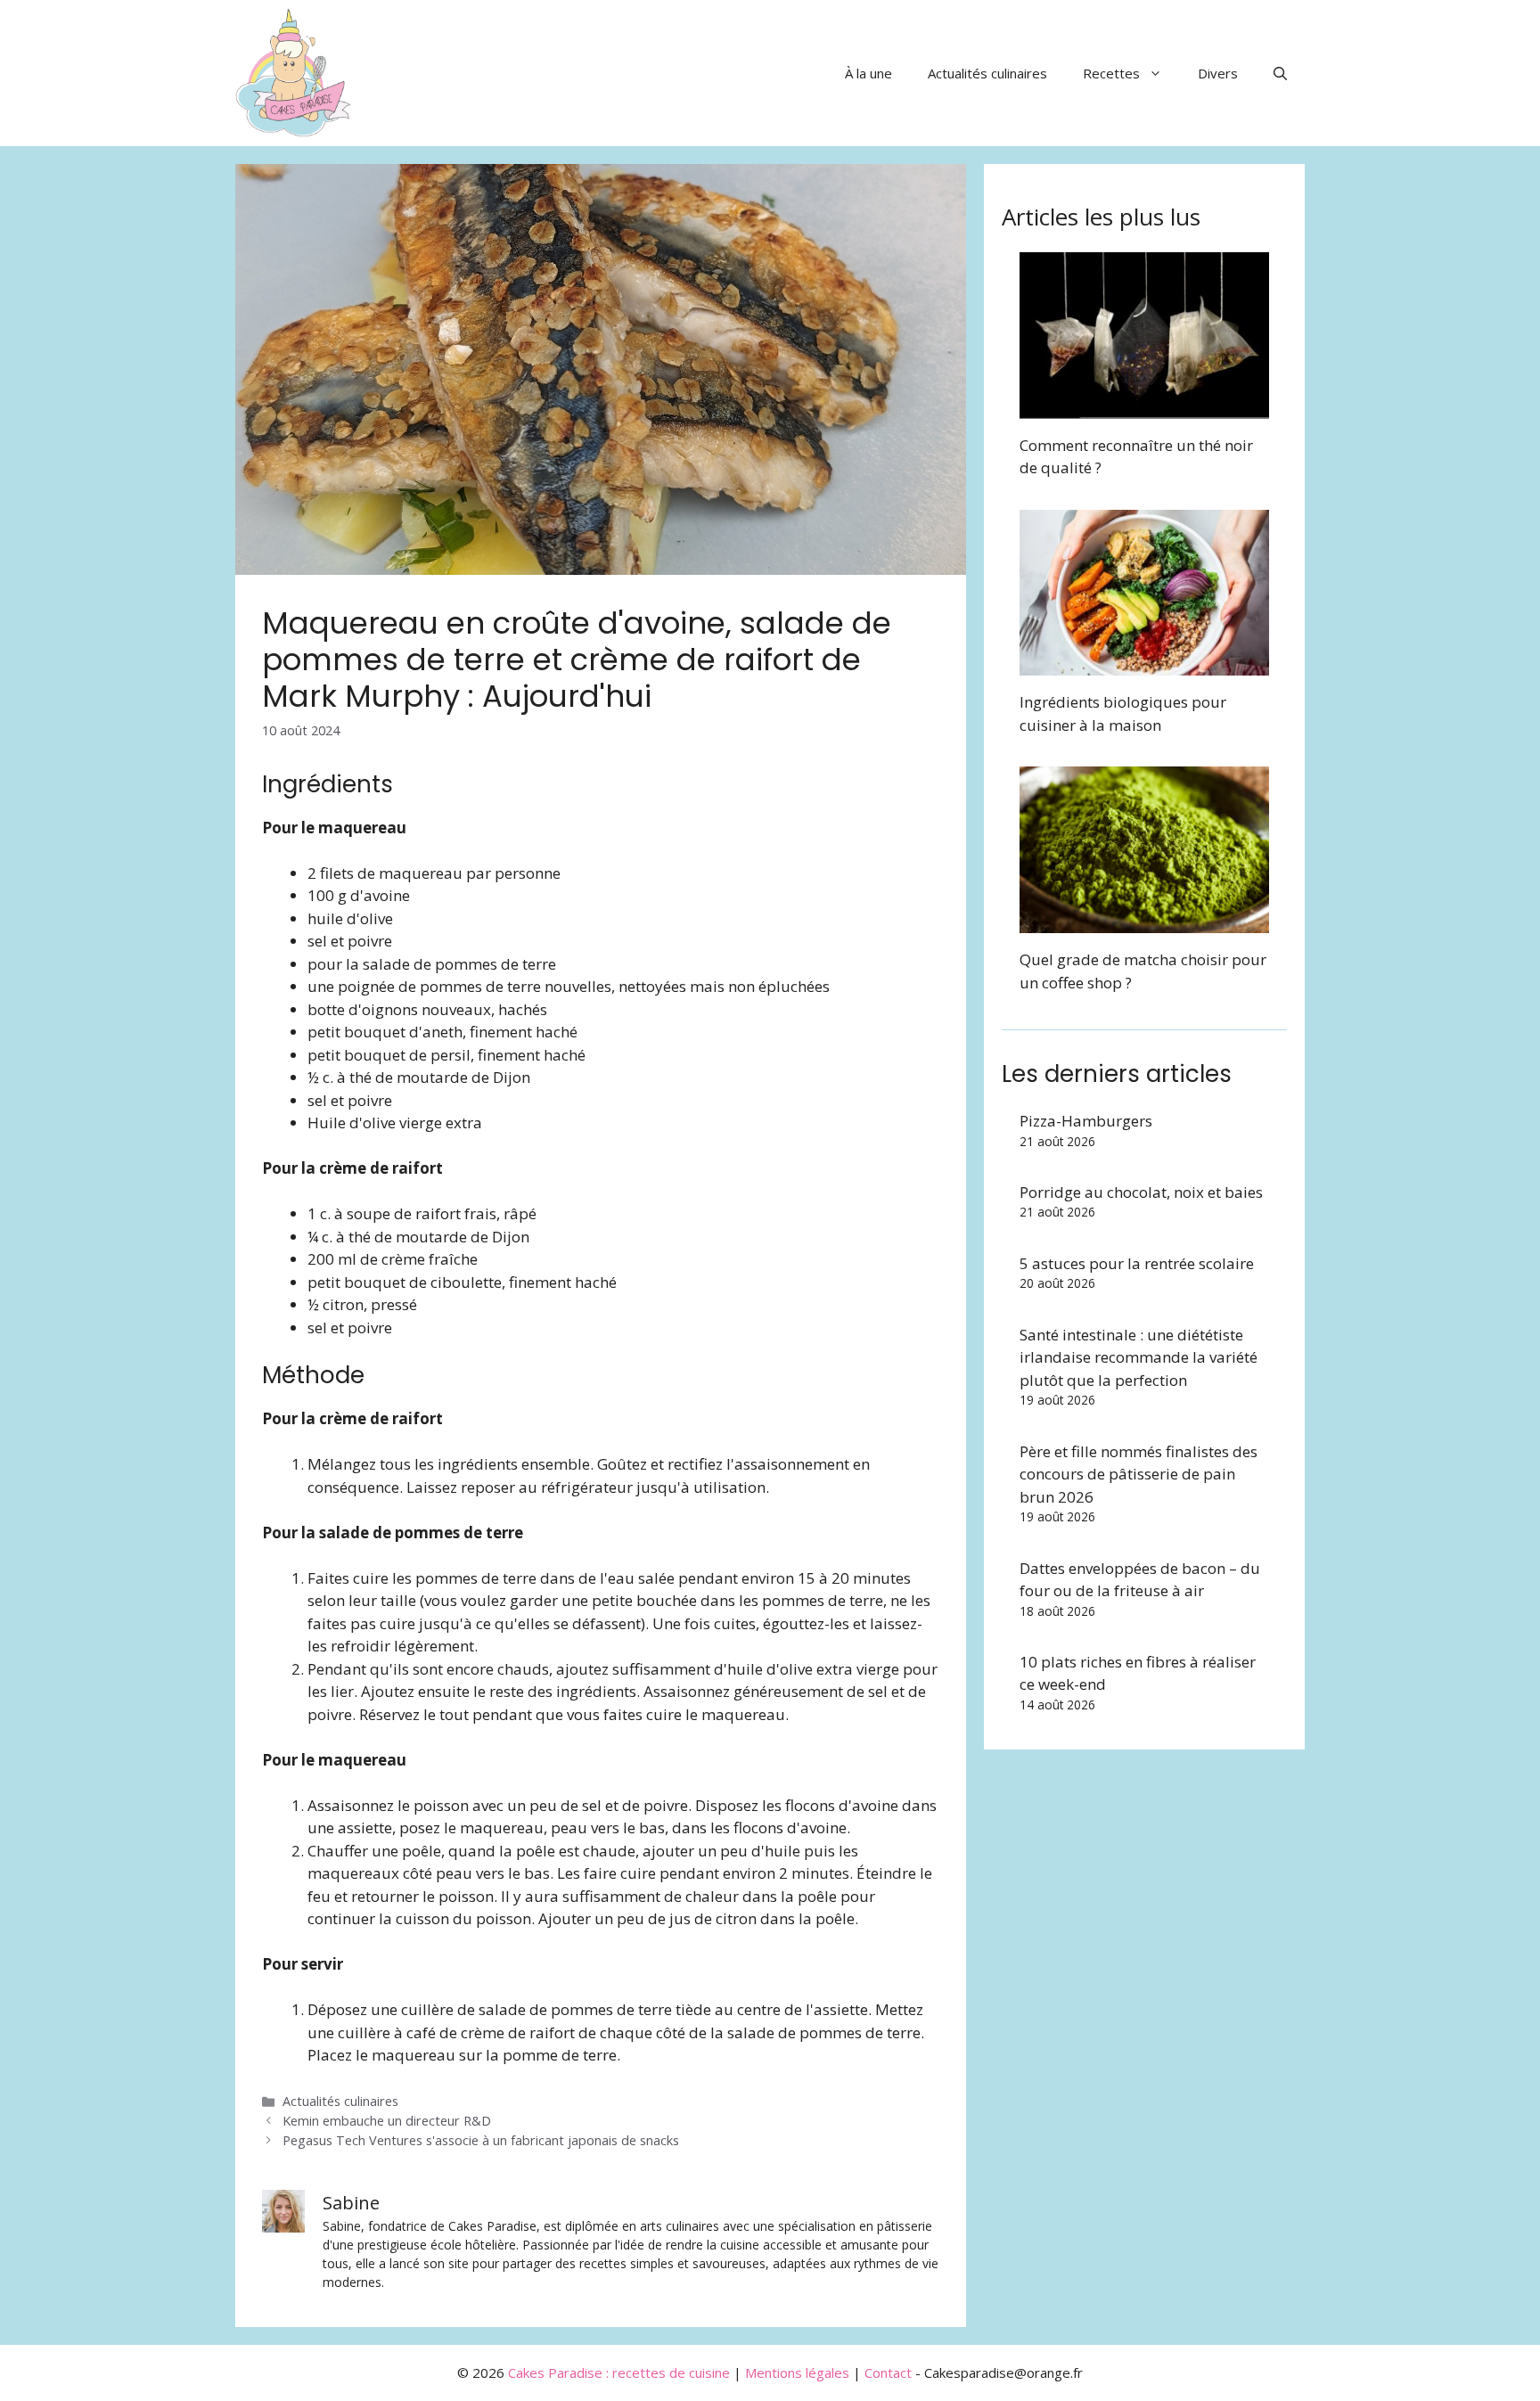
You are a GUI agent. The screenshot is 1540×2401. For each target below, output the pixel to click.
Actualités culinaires (987, 73)
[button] (1280, 73)
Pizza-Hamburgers (1086, 1121)
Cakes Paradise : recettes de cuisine (619, 2372)
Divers (1218, 73)
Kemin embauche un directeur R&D (387, 2121)
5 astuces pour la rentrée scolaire (1137, 1263)
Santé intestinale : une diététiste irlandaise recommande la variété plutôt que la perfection (1139, 1357)
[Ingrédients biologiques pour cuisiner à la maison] (1144, 664)
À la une (868, 73)
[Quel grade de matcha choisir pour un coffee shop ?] (1144, 922)
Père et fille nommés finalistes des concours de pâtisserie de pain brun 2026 (1139, 1474)
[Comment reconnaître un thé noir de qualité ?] (1144, 407)
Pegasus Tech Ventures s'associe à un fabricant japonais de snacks (481, 2140)
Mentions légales (797, 2372)
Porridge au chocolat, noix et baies (1141, 1192)
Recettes (1111, 73)
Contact (888, 2372)
